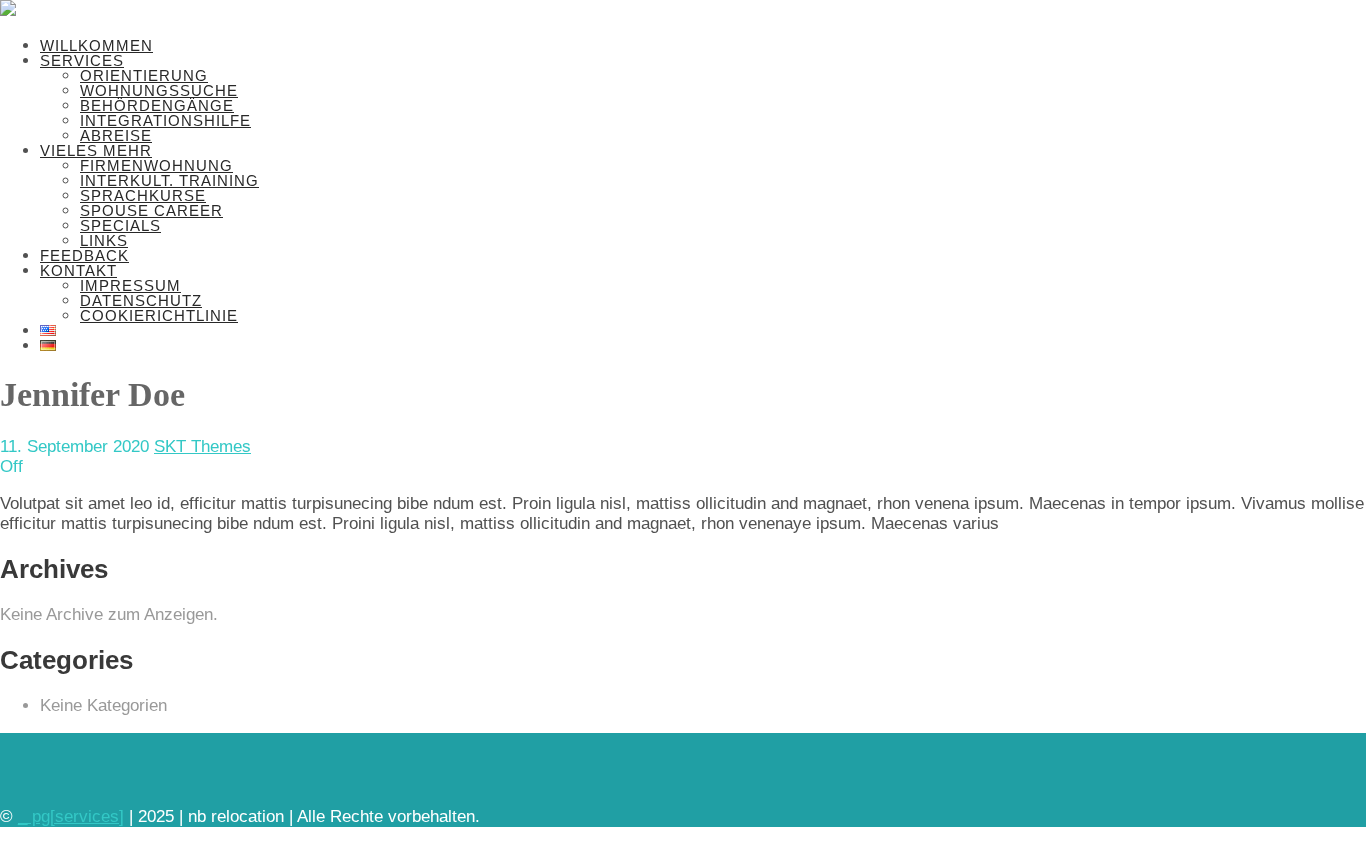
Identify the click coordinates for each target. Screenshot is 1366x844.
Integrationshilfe (165, 120)
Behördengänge (157, 105)
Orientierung (144, 75)
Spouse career (151, 210)
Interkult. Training (169, 180)
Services (82, 60)
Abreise (116, 135)
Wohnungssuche (159, 90)
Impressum (130, 285)
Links (104, 240)
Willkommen (96, 45)
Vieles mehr (96, 150)
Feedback (84, 255)
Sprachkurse (143, 195)
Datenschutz (141, 300)
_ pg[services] (71, 816)
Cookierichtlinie (159, 315)
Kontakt (78, 270)
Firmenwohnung (156, 165)
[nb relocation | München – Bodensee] (8, 10)
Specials (120, 225)
